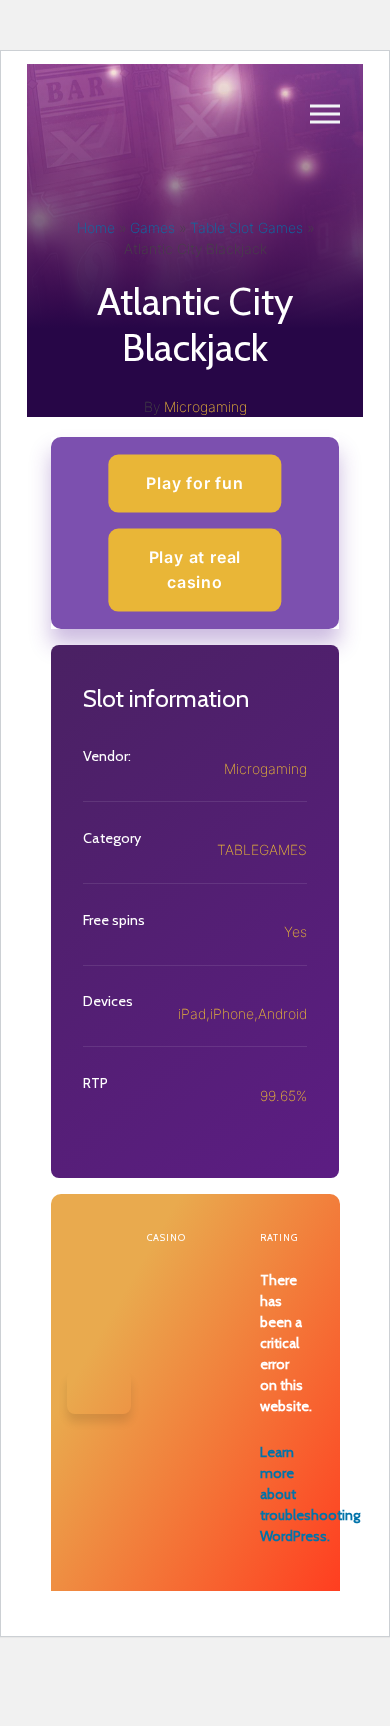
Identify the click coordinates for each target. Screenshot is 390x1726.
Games (152, 227)
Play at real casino (195, 569)
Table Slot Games (246, 227)
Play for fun (195, 483)
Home (96, 227)
